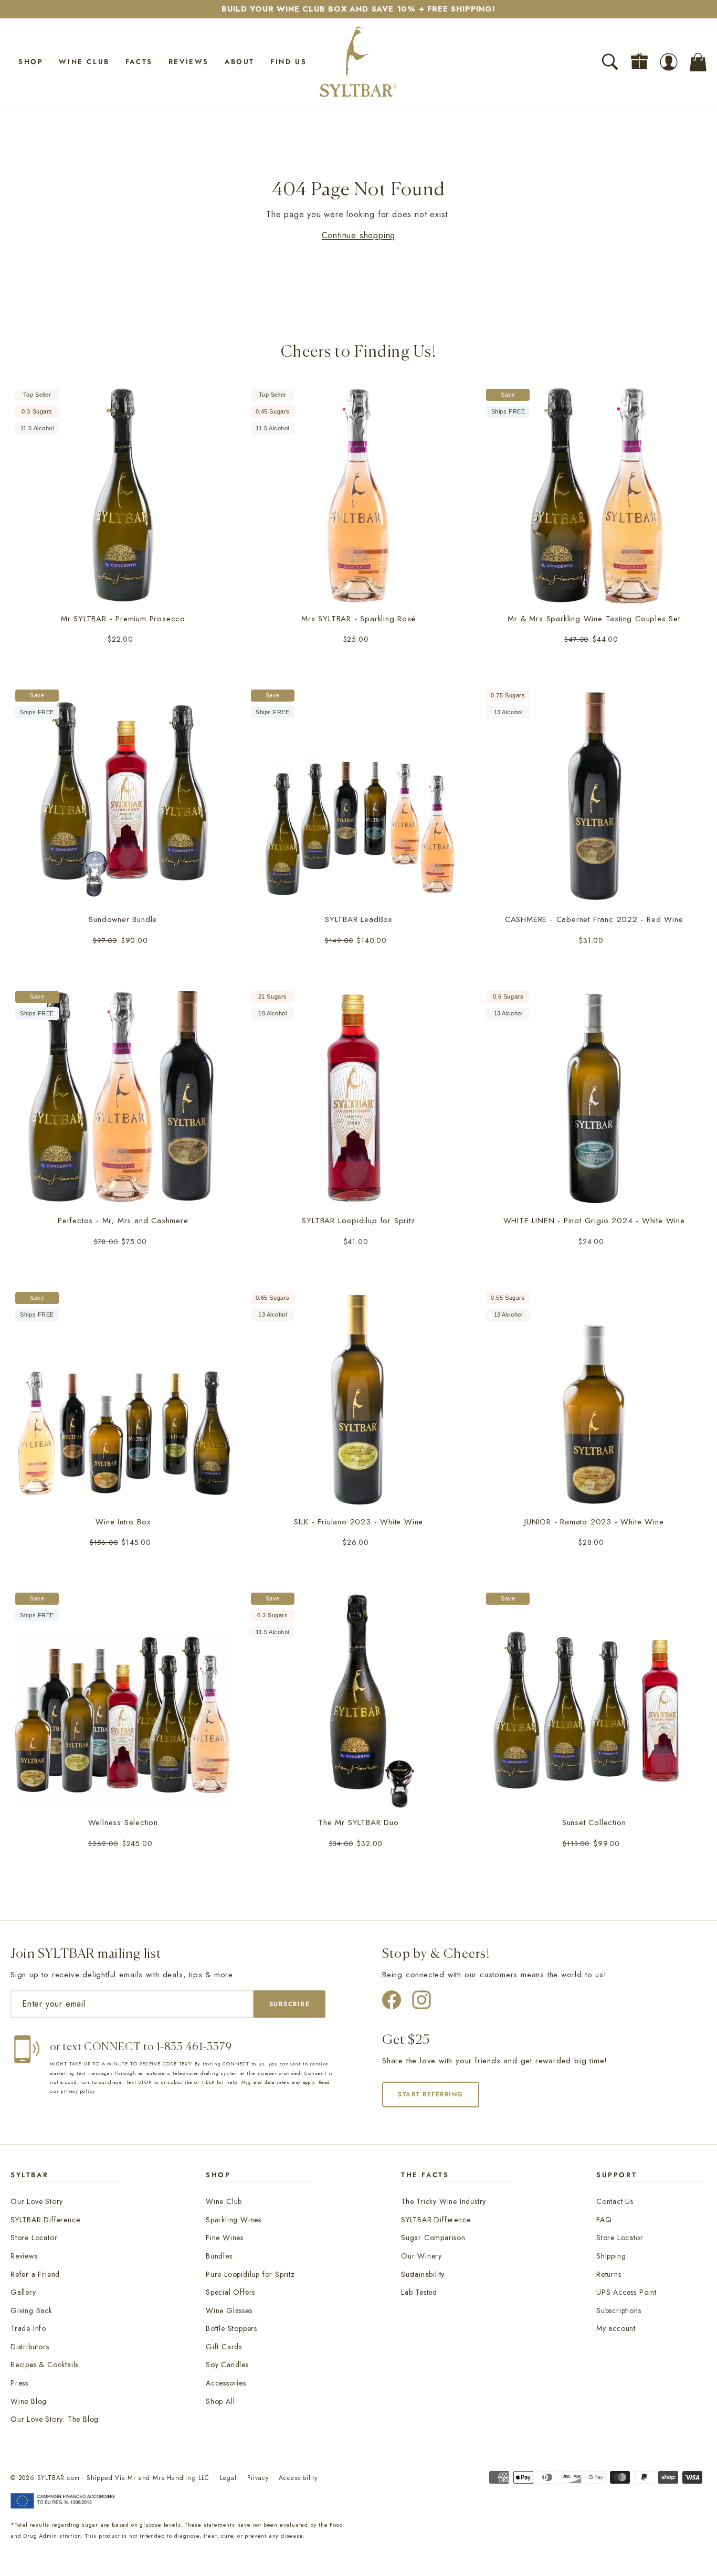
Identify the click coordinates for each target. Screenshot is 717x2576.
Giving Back (31, 2310)
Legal (228, 2478)
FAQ (604, 2220)
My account (616, 2328)
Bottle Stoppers (231, 2328)
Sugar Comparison (433, 2238)
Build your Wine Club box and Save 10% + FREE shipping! (358, 9)
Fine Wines (225, 2238)
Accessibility (298, 2478)
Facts (139, 62)
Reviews (189, 62)
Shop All (220, 2401)
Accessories (226, 2383)
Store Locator (34, 2238)
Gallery (23, 2292)
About (240, 62)
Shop (31, 62)
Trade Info (28, 2328)
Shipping (611, 2256)
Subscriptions (619, 2310)
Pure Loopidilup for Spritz (250, 2274)
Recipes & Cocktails (44, 2365)
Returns (609, 2274)
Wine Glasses (229, 2310)
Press (19, 2383)
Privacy (258, 2478)
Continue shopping (359, 235)
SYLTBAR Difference (45, 2220)
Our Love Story (37, 2201)
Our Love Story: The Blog (55, 2419)
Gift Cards (224, 2347)
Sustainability (423, 2274)
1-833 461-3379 (194, 2047)
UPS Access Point (626, 2292)
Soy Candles (227, 2365)
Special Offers (230, 2292)
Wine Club (84, 62)
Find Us (288, 62)
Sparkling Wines (234, 2220)
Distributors (30, 2347)
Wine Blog (29, 2401)
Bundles (219, 2256)
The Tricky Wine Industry (444, 2201)
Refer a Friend (35, 2274)
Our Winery (421, 2256)
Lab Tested (419, 2292)
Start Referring (431, 2094)
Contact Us (615, 2201)
